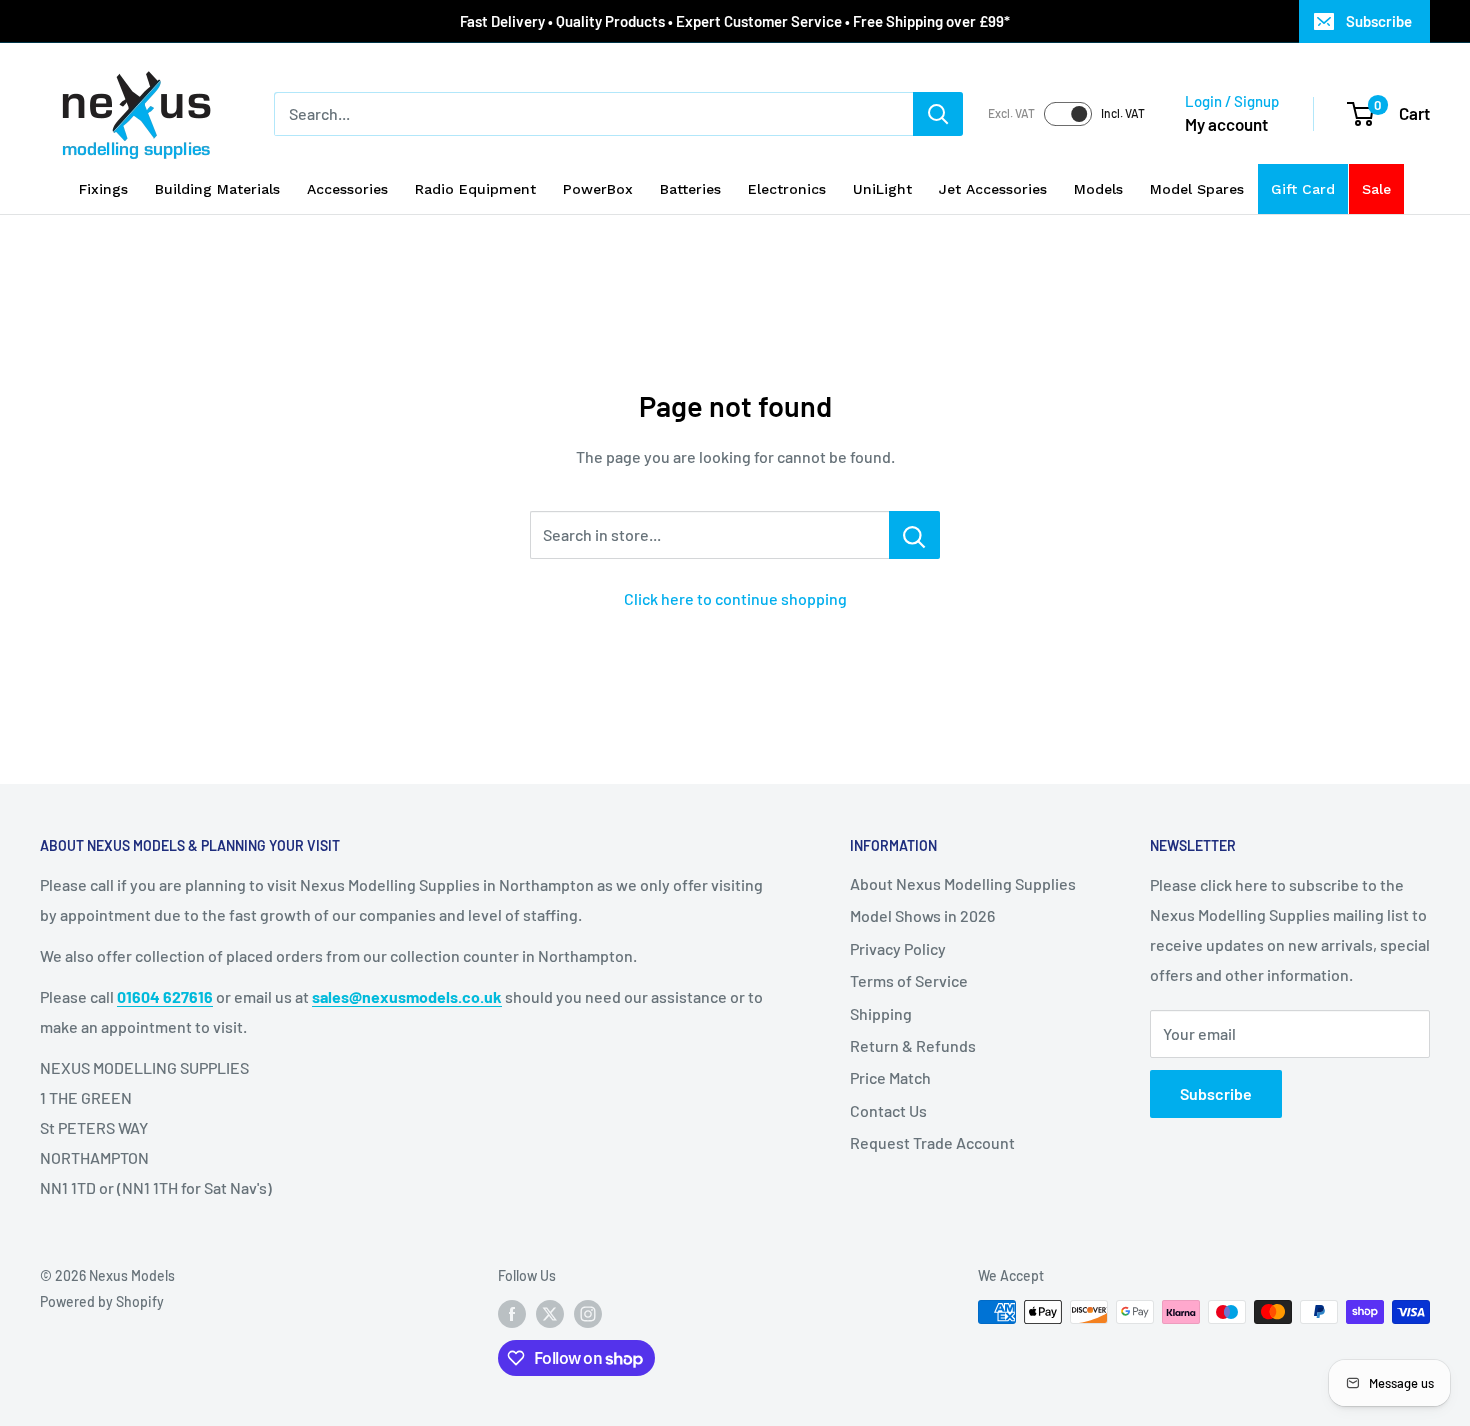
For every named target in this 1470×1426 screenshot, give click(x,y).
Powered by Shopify (102, 1301)
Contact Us (888, 1110)
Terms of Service (909, 980)
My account (1226, 124)
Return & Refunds (913, 1045)
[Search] (938, 114)
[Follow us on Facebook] (512, 1314)
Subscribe (1379, 21)
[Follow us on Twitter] (550, 1314)
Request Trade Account (932, 1142)
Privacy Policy (898, 948)
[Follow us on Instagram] (588, 1314)
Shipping (881, 1013)
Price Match (890, 1077)
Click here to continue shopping (735, 598)
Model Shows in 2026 (922, 915)
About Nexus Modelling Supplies (963, 883)
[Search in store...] (914, 535)
